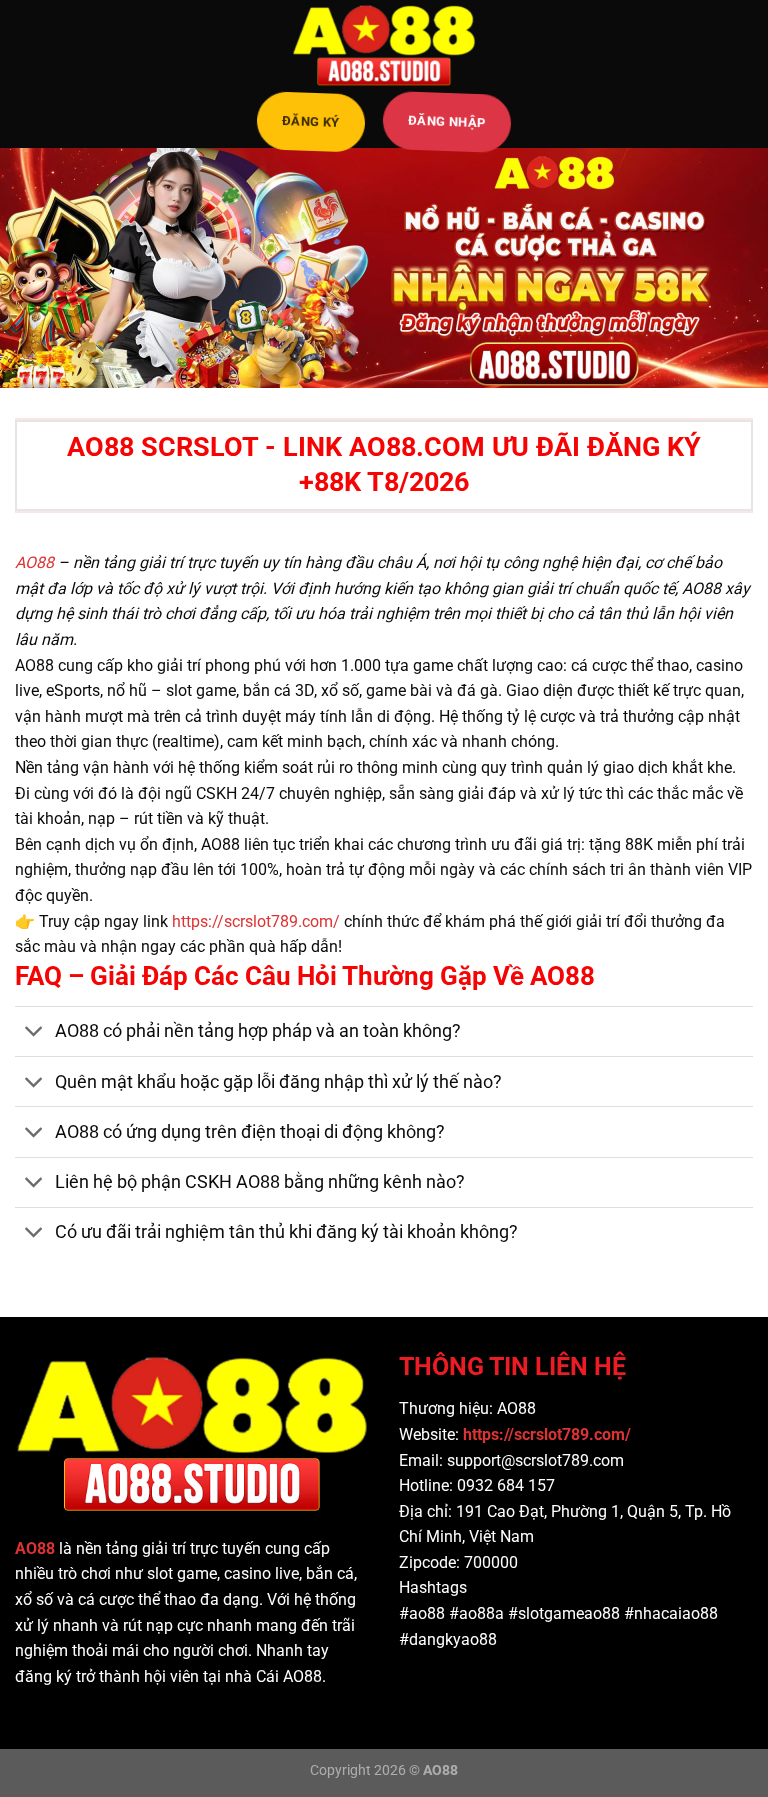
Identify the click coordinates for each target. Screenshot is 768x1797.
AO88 (34, 562)
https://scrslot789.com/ (256, 921)
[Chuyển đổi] (34, 1033)
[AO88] (384, 45)
